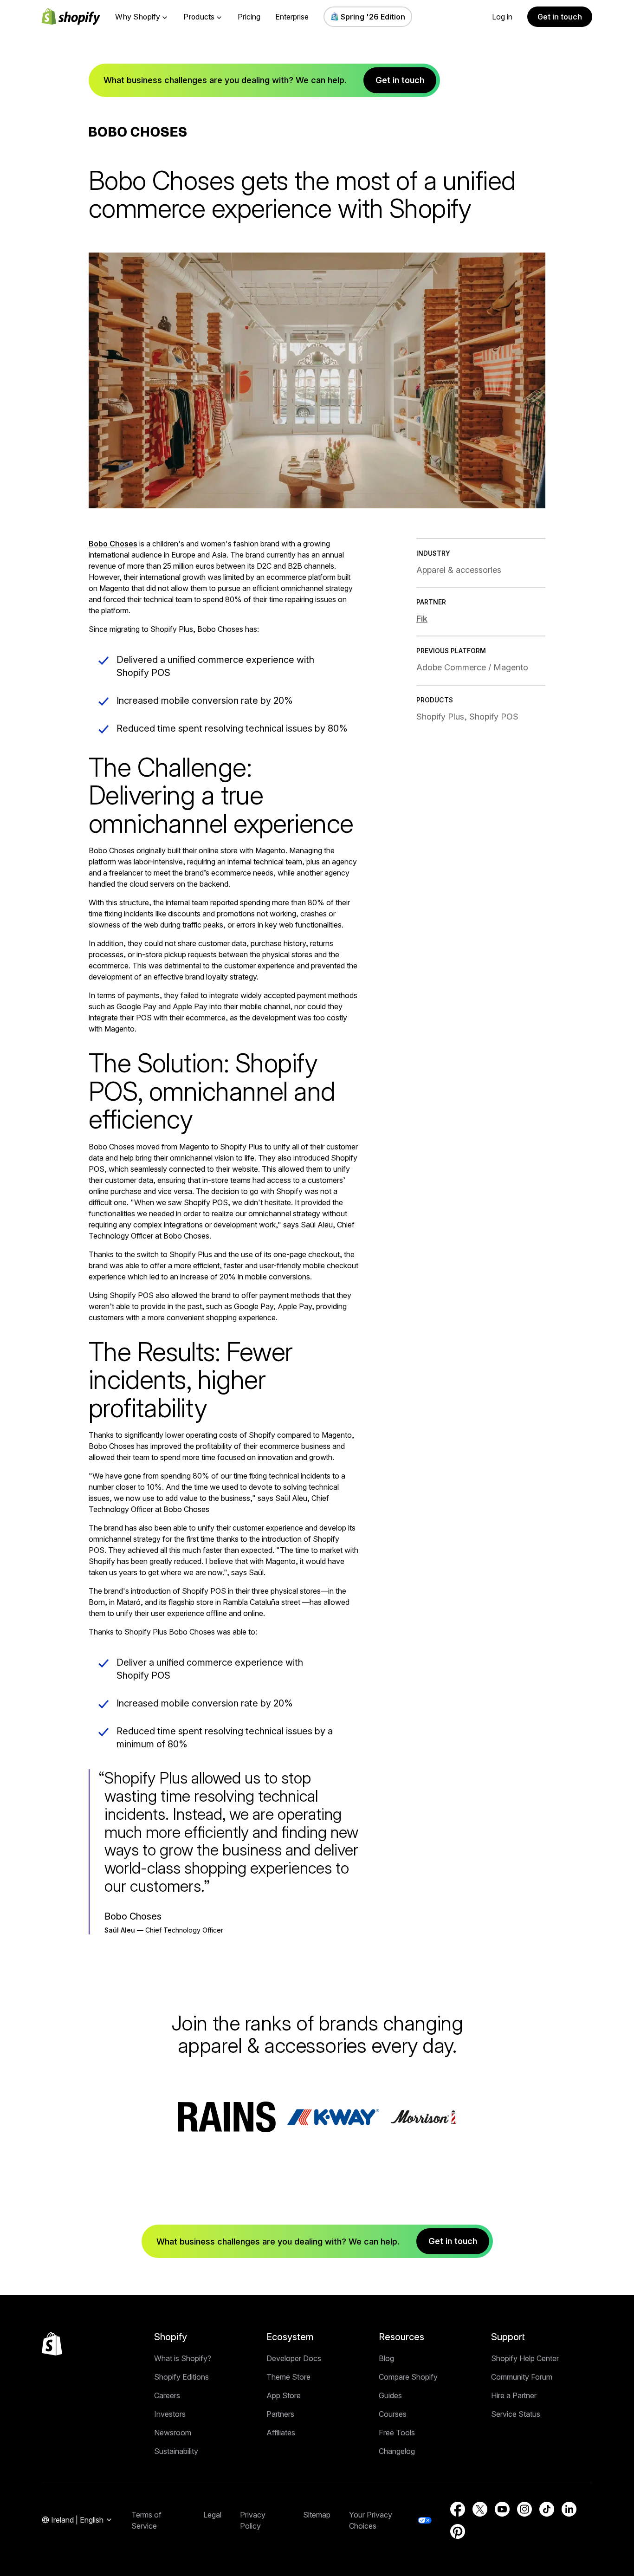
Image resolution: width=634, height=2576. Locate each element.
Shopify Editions (181, 2377)
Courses (393, 2414)
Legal (212, 2515)
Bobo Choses (113, 544)
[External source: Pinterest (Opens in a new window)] (458, 2531)
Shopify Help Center (525, 2358)
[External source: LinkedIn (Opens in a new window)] (569, 2509)
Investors (170, 2414)
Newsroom (173, 2433)
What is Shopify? (183, 2358)
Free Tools (397, 2433)
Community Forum (522, 2377)
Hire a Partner (514, 2395)
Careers (167, 2395)
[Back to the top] (52, 2344)
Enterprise (292, 17)
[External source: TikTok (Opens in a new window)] (547, 2509)
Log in (502, 17)
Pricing (249, 17)
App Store (284, 2395)
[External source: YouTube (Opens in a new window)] (502, 2509)
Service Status (516, 2414)
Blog (386, 2358)
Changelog (397, 2451)
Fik (422, 619)
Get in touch (560, 17)
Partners (280, 2414)
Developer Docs (294, 2358)
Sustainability (176, 2451)
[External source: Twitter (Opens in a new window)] (480, 2509)
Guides (390, 2395)
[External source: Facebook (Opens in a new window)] (458, 2509)
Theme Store (288, 2377)
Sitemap (317, 2515)
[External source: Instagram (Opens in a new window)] (524, 2509)
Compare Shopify (408, 2377)
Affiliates (281, 2433)
